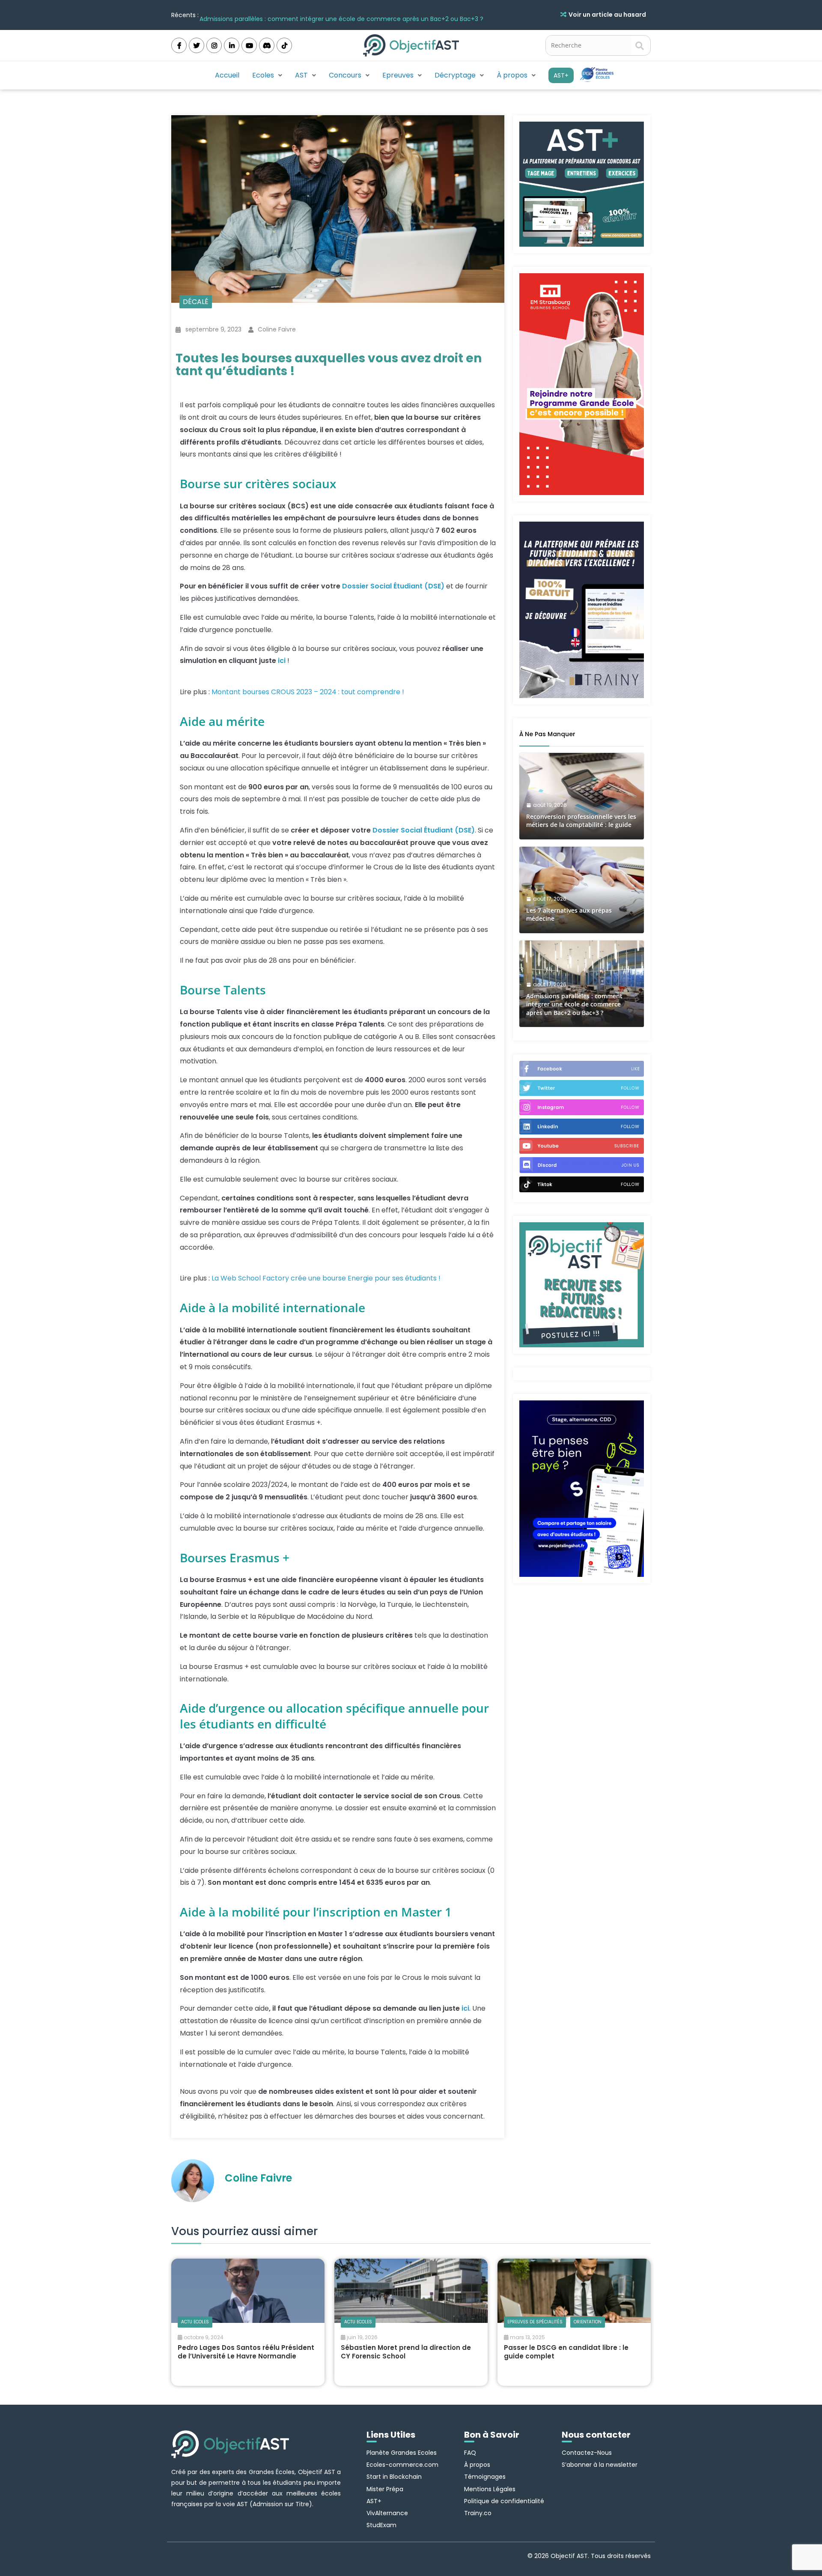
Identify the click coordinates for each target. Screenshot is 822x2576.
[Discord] (267, 45)
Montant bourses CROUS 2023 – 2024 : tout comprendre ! (308, 692)
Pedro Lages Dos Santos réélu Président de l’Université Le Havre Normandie (246, 2352)
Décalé (196, 302)
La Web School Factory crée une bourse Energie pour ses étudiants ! (326, 1278)
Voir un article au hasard (607, 15)
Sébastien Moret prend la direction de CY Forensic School (406, 2352)
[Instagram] (214, 45)
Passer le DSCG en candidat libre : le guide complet (566, 2352)
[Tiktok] (284, 45)
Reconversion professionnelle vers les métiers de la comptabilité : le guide (581, 821)
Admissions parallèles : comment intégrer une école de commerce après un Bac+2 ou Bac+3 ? (341, 15)
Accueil (227, 75)
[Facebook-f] (179, 45)
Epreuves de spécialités (535, 2322)
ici (282, 661)
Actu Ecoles (195, 2322)
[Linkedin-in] (232, 45)
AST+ (561, 75)
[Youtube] (249, 45)
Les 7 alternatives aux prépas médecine (569, 915)
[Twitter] (197, 45)
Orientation (588, 2322)
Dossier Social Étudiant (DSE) (393, 586)
